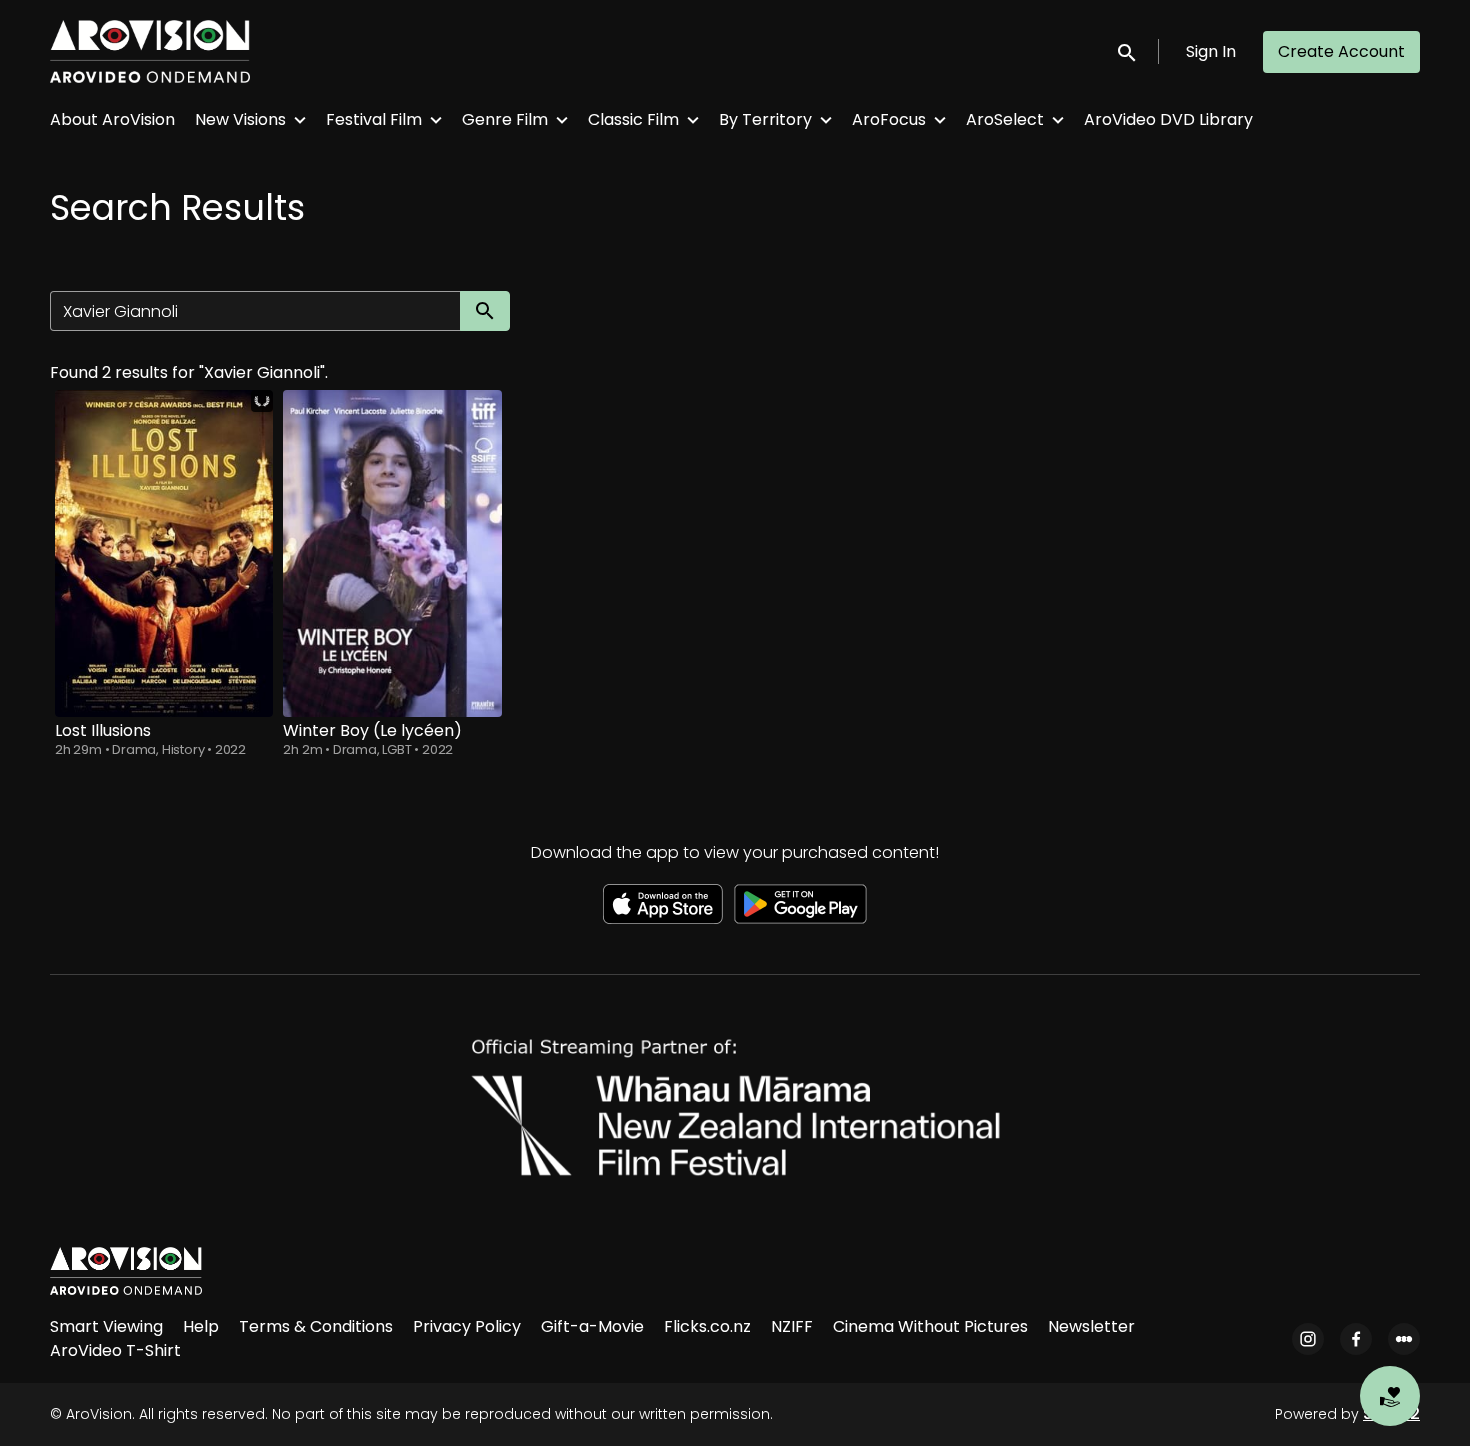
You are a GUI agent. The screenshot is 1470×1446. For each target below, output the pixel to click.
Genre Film (505, 119)
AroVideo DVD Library (1168, 119)
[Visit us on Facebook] (1356, 1339)
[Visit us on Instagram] (1308, 1339)
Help (201, 1326)
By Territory (765, 119)
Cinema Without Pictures (930, 1326)
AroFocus (889, 119)
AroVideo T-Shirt (115, 1350)
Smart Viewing (106, 1326)
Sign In (1211, 51)
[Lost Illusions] (164, 553)
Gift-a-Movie (592, 1326)
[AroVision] (126, 1271)
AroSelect (1005, 119)
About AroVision (112, 119)
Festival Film (374, 119)
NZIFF (792, 1326)
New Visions (240, 119)
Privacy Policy (467, 1326)
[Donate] (1390, 1396)
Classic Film (633, 119)
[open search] (1128, 51)
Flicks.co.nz (707, 1326)
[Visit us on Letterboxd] (1404, 1339)
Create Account (1341, 51)
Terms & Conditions (316, 1326)
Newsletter (1091, 1326)
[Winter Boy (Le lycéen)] (392, 553)
